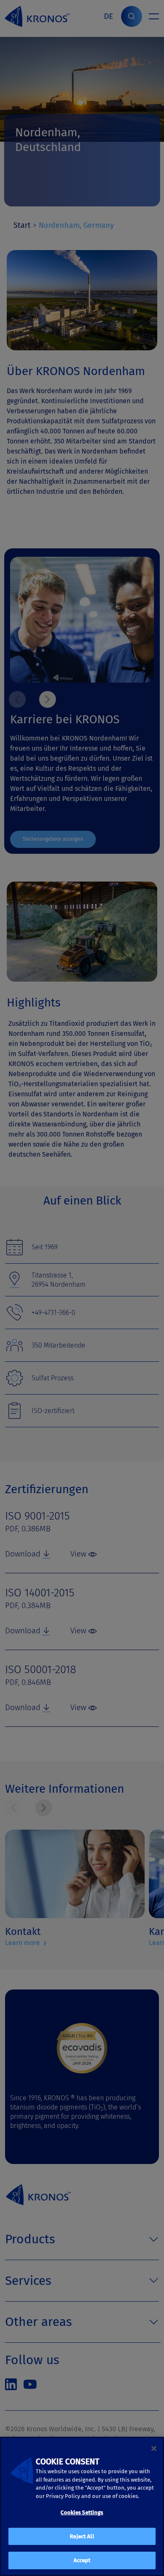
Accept (82, 2560)
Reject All (82, 2536)
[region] (82, 2506)
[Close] (154, 2448)
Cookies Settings (82, 2512)
